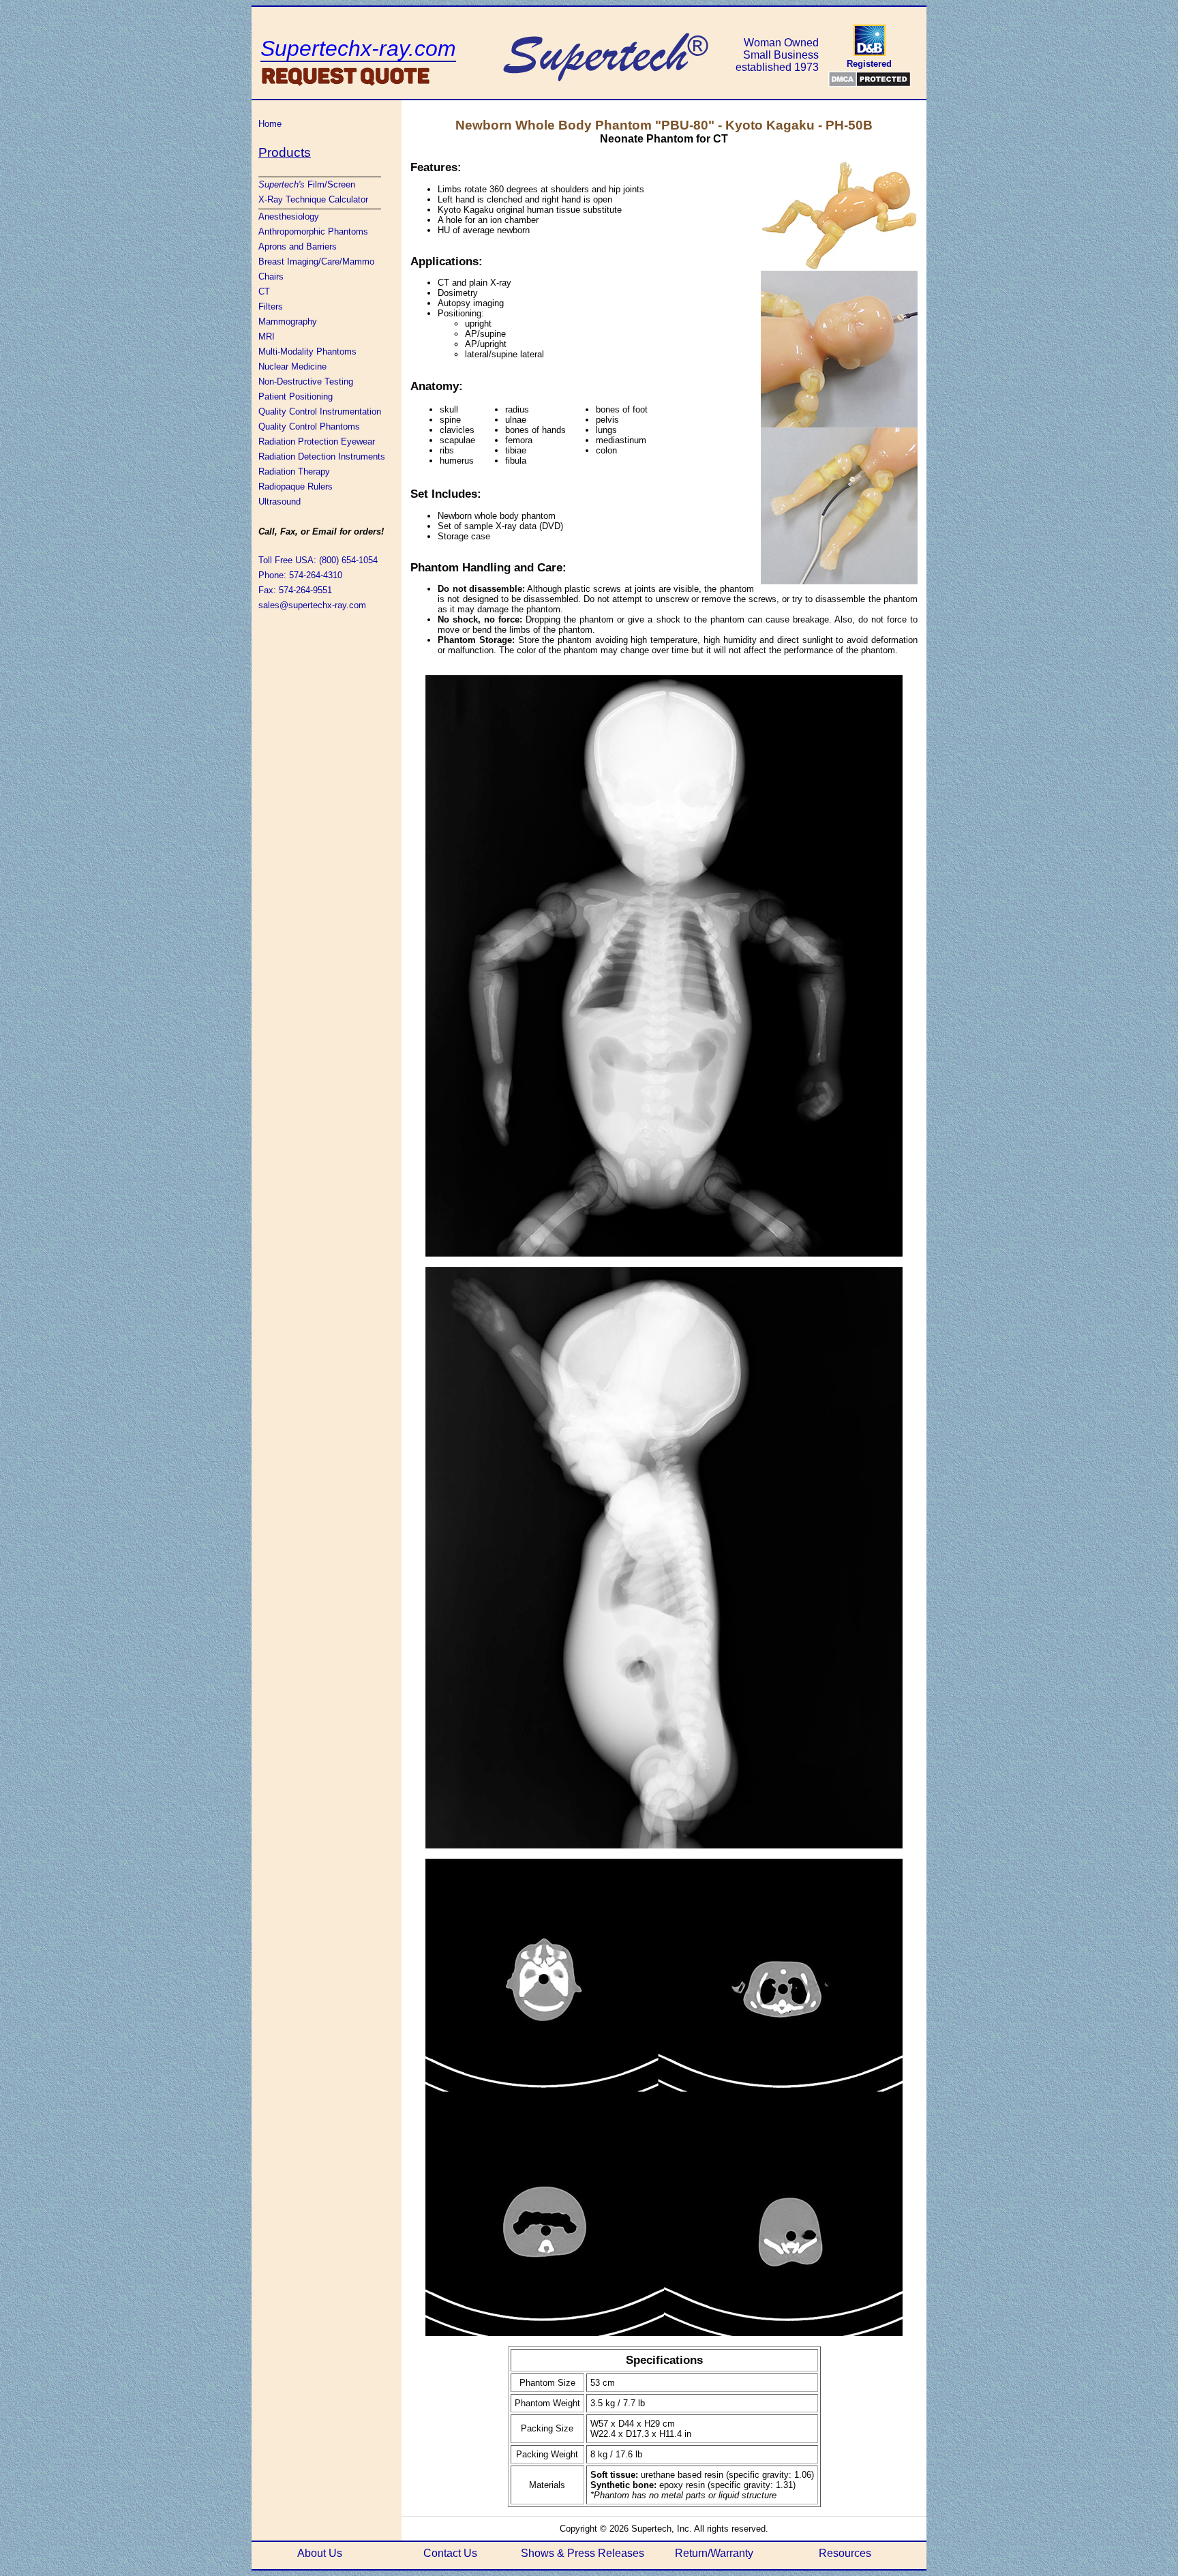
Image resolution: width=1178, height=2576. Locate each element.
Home (270, 124)
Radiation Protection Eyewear (317, 441)
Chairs (271, 276)
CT (264, 291)
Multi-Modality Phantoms (307, 351)
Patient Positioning (296, 396)
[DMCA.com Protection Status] (870, 79)
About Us (320, 2553)
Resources (845, 2553)
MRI (267, 336)
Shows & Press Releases (583, 2553)
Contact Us (450, 2553)
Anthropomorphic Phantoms (313, 231)
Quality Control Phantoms (309, 426)
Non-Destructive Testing (306, 381)
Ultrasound (280, 501)
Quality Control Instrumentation (320, 411)
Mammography (288, 321)
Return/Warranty (714, 2553)
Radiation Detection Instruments (322, 456)
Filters (271, 306)
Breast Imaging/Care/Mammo (316, 261)
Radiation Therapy (294, 471)
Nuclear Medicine (292, 366)
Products (285, 152)
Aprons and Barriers (298, 246)
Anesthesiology (289, 216)
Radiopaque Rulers (296, 486)
